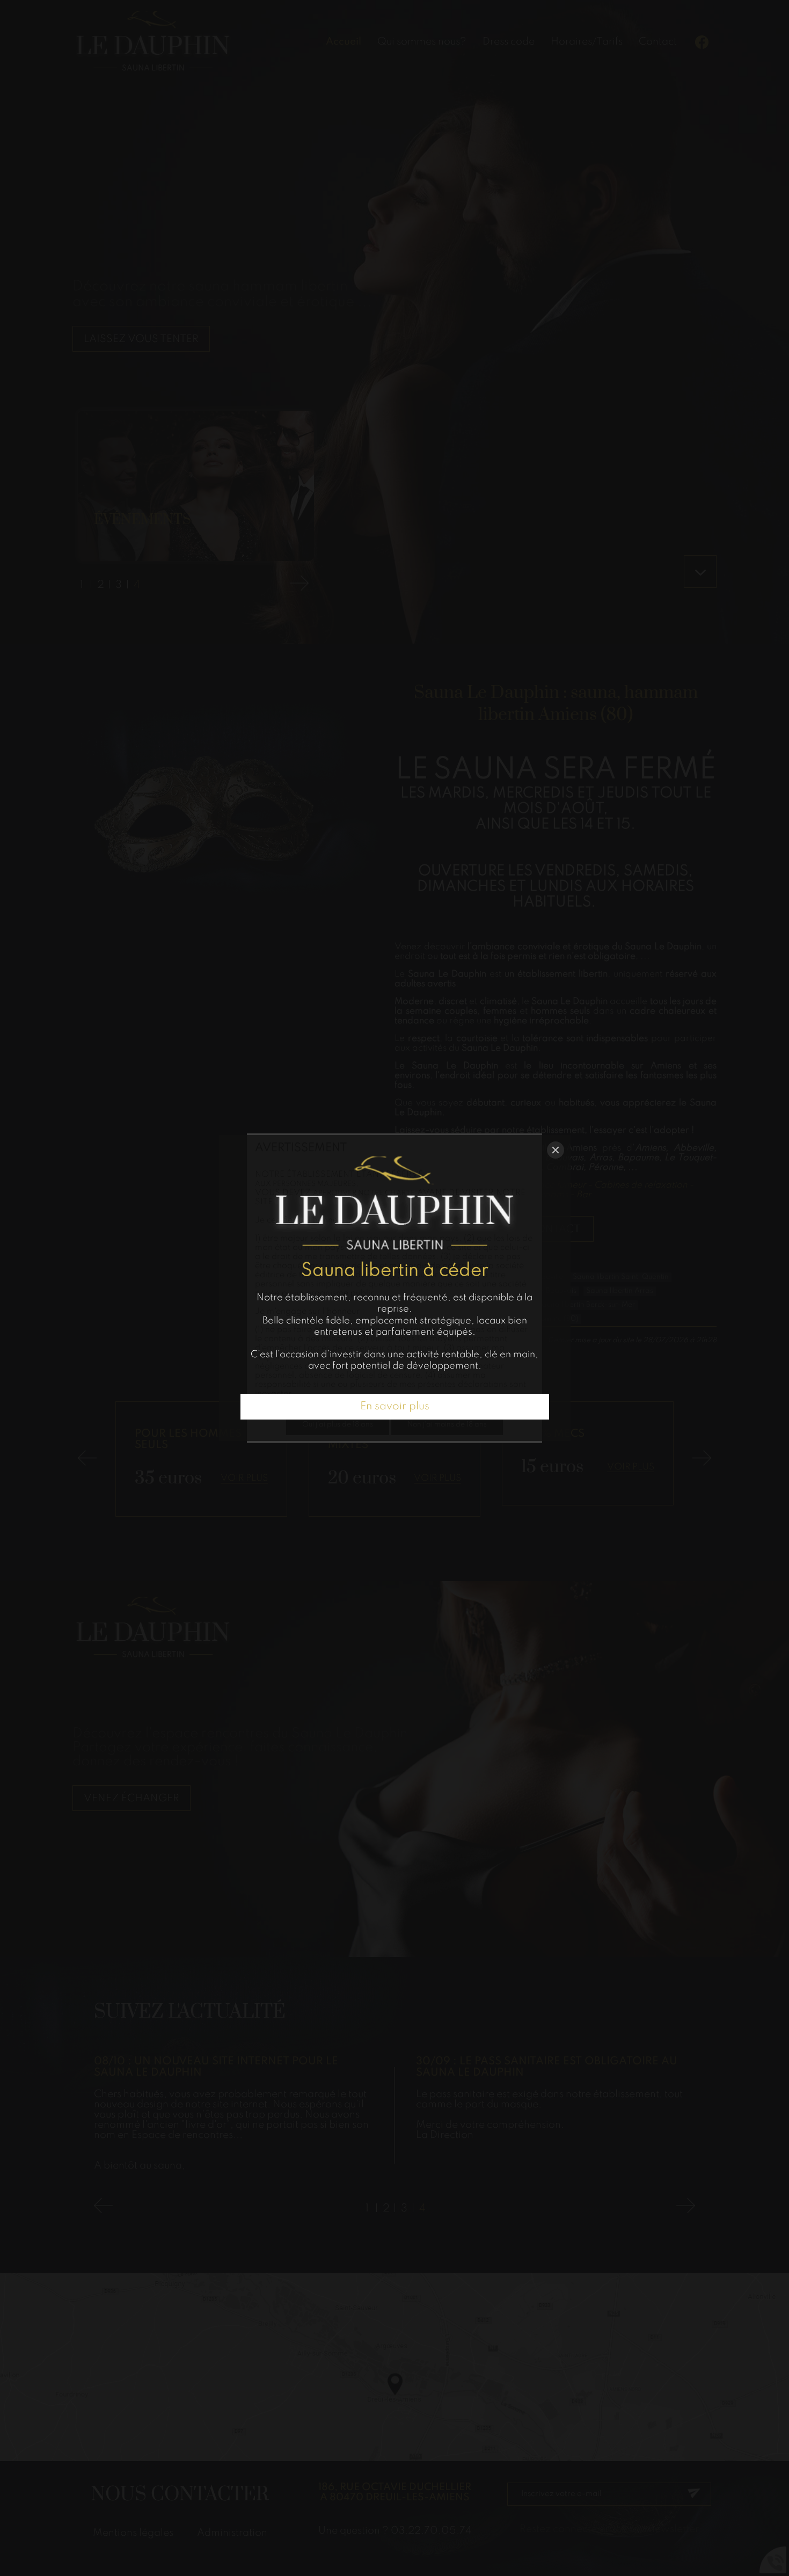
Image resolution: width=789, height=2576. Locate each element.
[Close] (556, 1150)
